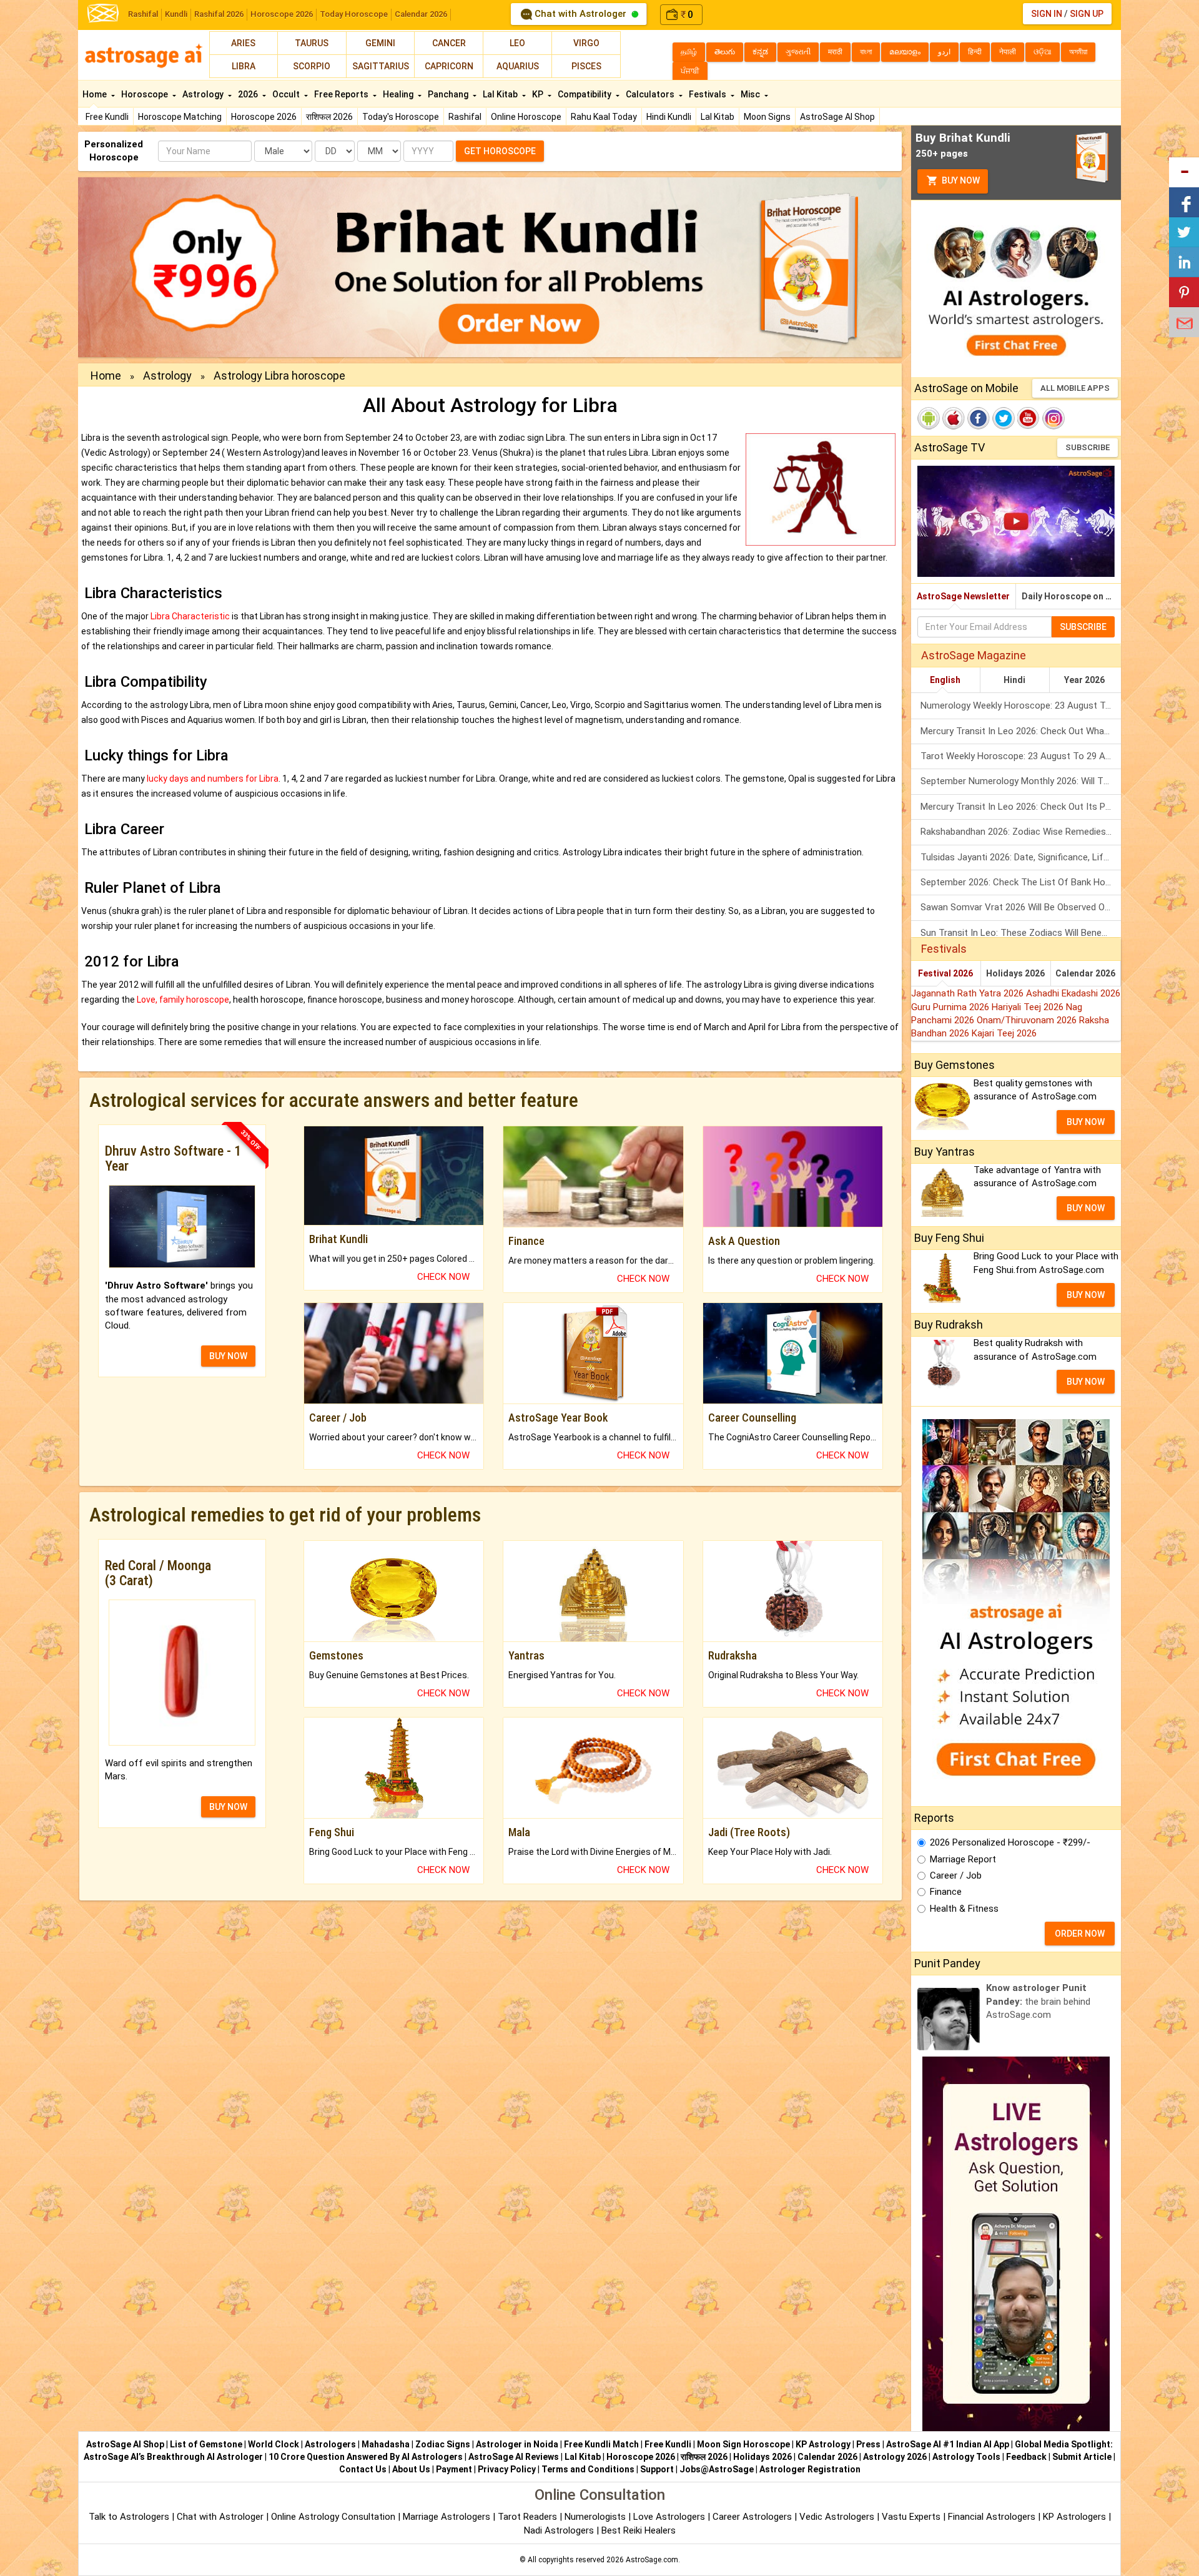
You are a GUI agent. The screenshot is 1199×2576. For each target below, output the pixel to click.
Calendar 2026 (421, 14)
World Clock (274, 2444)
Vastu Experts (911, 2517)
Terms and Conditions (588, 2469)
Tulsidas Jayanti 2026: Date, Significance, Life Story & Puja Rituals (1021, 857)
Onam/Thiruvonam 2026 (1028, 1020)
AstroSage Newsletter (963, 596)
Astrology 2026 (895, 2457)
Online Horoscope (526, 117)
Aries (243, 43)
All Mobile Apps (1075, 388)
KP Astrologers (1076, 2517)
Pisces (586, 66)
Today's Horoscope (401, 117)
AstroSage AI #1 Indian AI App (948, 2444)
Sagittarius (381, 66)
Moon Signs (767, 117)
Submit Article (1082, 2457)
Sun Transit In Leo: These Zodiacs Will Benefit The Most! (1021, 933)
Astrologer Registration (810, 2469)
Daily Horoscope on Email (1071, 596)
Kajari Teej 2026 (1004, 1033)
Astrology (204, 94)
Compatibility (585, 94)
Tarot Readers (529, 2517)
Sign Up (1087, 14)
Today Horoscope (354, 14)
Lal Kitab (718, 117)
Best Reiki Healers (639, 2530)
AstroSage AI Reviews (514, 2457)
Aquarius (518, 66)
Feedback (1026, 2457)
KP (539, 94)
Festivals (708, 94)
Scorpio (312, 66)
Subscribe (1088, 447)
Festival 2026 (945, 973)
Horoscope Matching (180, 117)
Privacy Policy (507, 2469)
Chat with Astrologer (580, 14)
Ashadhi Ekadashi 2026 (1073, 993)
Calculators (651, 94)
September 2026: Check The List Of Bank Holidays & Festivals (1021, 882)
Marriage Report (963, 1859)
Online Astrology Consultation (334, 2517)
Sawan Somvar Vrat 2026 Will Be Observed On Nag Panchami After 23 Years (1021, 907)
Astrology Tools (966, 2457)
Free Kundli (107, 117)
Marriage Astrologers (448, 2517)
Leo (517, 43)
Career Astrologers (752, 2517)
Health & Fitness (964, 1909)
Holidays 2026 (1015, 973)
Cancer (449, 43)
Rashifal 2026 (219, 14)
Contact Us (363, 2469)
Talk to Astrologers (129, 2517)
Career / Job (956, 1875)
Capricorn (449, 66)
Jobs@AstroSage (717, 2469)
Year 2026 (1084, 680)
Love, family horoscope (183, 1000)
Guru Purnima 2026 (951, 1007)
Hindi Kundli (669, 117)
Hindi (1014, 680)
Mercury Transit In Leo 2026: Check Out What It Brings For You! (1021, 731)
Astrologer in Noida (517, 2444)
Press (868, 2444)
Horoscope (146, 94)
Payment (454, 2469)
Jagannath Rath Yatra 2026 (969, 993)
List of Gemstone (206, 2444)
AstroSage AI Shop (837, 117)
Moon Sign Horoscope (743, 2444)
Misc (751, 94)
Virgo (586, 43)
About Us (411, 2469)
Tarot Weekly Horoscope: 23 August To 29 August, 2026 (1021, 756)
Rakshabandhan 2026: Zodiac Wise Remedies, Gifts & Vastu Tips (1021, 832)
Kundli (176, 14)
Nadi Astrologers (559, 2530)
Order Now (1080, 1934)
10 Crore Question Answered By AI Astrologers (366, 2457)
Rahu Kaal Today (604, 117)
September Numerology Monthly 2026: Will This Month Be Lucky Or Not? (1021, 781)
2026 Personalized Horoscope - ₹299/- (1010, 1842)
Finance (946, 1892)
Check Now (443, 1277)
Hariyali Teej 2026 (1029, 1007)
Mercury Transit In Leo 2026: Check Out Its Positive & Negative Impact (1021, 807)
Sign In (1047, 14)
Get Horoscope (500, 151)
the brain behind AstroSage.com (1038, 2001)
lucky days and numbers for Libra (213, 779)
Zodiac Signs (443, 2444)
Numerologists (596, 2517)
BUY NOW (228, 1356)
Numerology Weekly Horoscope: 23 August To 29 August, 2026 (1021, 705)
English (945, 680)
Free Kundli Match (601, 2444)
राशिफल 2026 (329, 117)
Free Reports (342, 94)
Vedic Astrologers (837, 2517)
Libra (244, 66)
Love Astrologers (669, 2517)
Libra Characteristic (191, 616)
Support (657, 2469)
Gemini (380, 43)
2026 (249, 94)
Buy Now (960, 180)
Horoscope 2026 (282, 14)
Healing (399, 94)
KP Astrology (823, 2444)
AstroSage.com (652, 2560)
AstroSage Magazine (974, 655)
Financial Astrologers (992, 2517)
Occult (287, 94)
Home (96, 94)
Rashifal (143, 14)
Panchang (449, 94)
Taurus (312, 43)
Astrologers (330, 2444)
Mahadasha (386, 2444)
